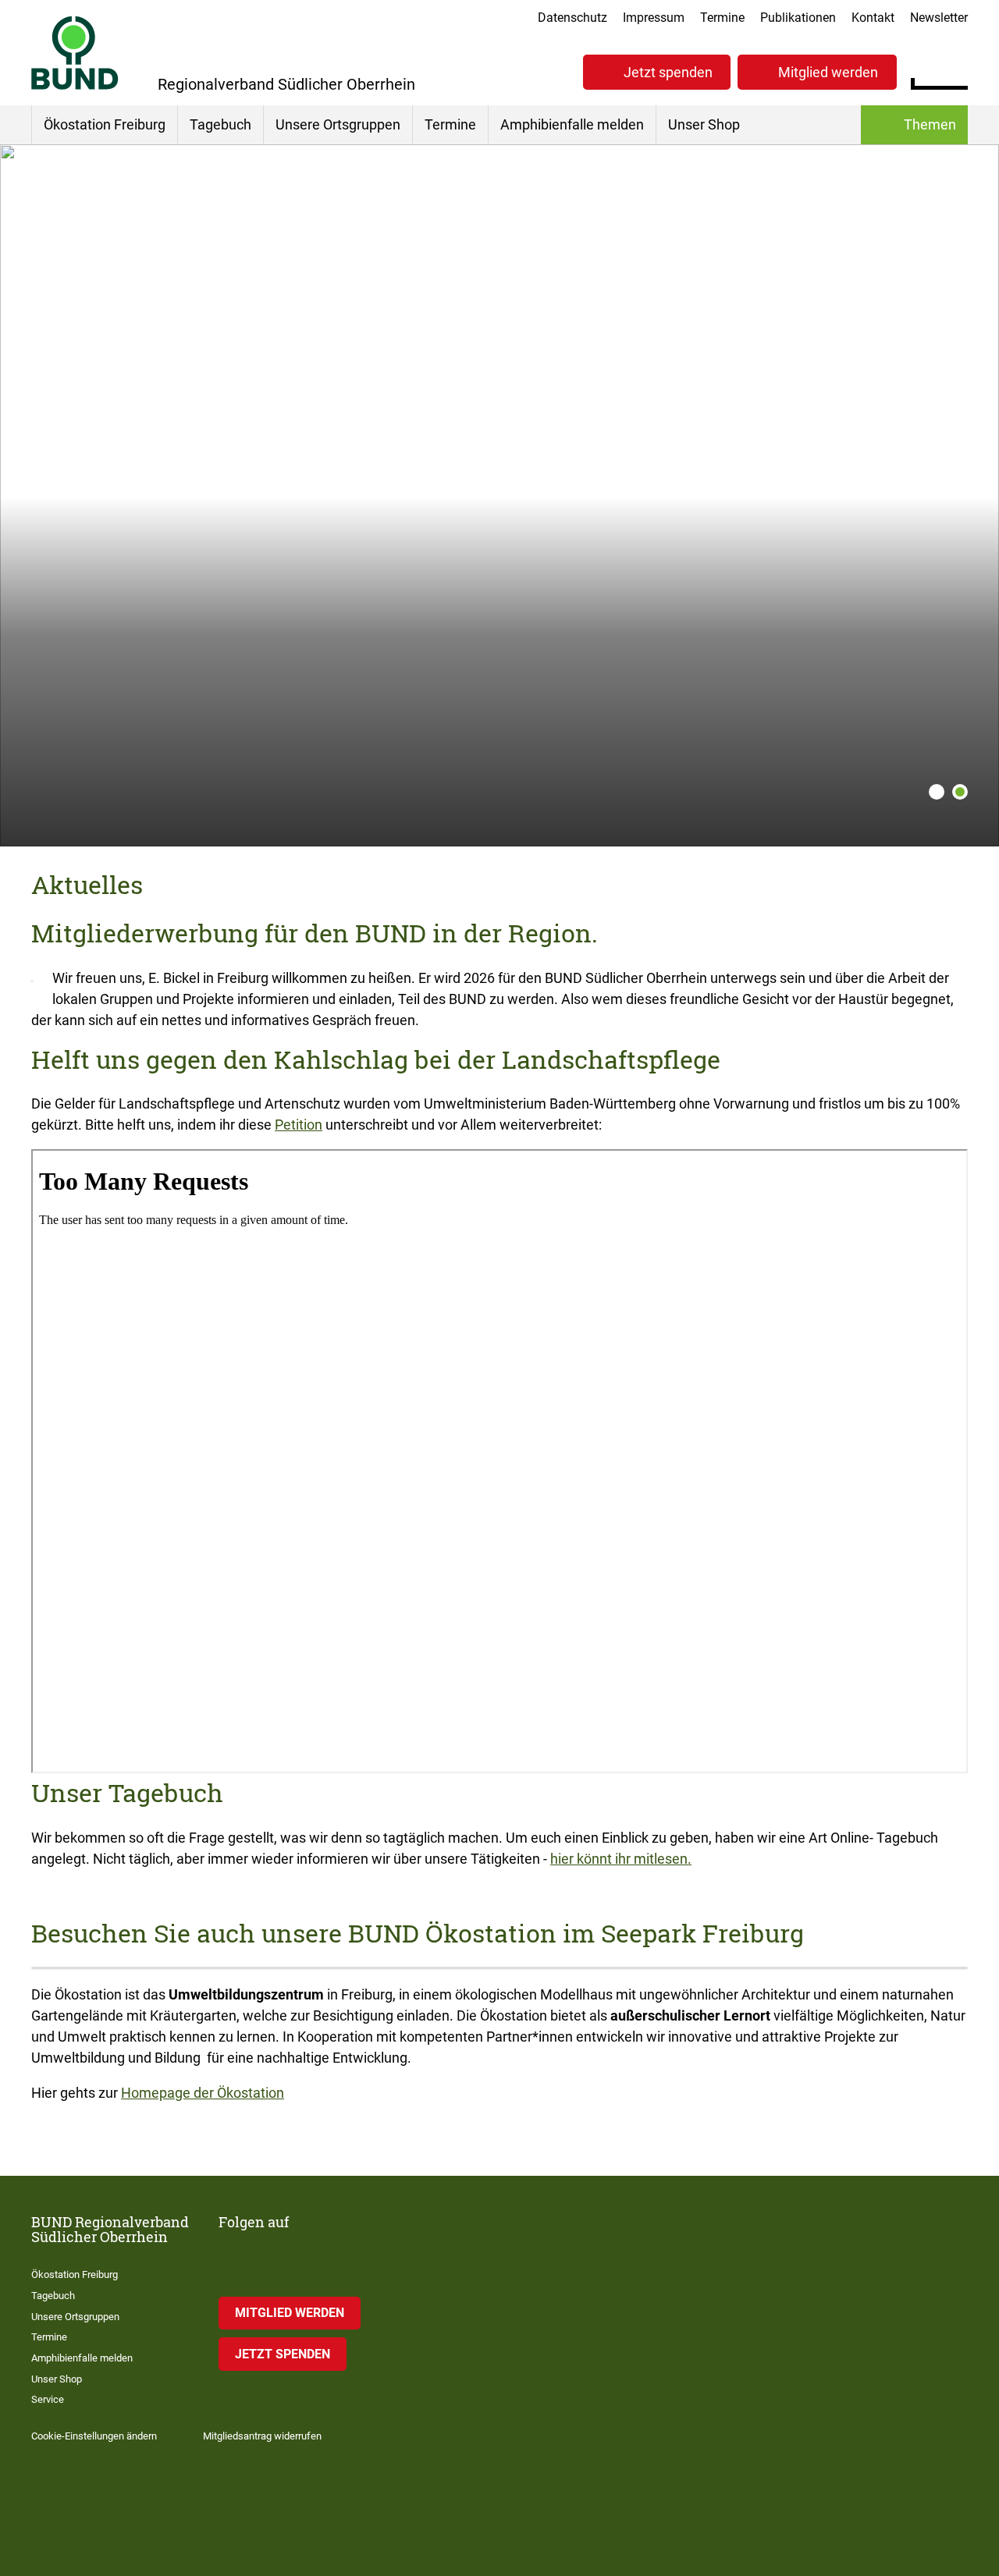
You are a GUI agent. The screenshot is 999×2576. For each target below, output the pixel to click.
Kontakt (873, 18)
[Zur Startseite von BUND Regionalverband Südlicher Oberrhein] (75, 53)
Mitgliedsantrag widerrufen (262, 2436)
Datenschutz (572, 18)
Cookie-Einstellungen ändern (94, 2436)
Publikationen (798, 18)
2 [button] (960, 792)
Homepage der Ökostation (203, 2093)
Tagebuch (220, 124)
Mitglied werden (828, 72)
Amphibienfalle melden (572, 124)
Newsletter (939, 18)
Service (48, 2399)
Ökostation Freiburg (105, 124)
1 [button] (937, 792)
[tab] (933, 792)
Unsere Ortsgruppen (338, 124)
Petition (299, 1125)
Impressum (654, 18)
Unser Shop (704, 124)
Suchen (956, 70)
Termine (722, 18)
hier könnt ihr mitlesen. (621, 1859)
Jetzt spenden (668, 72)
